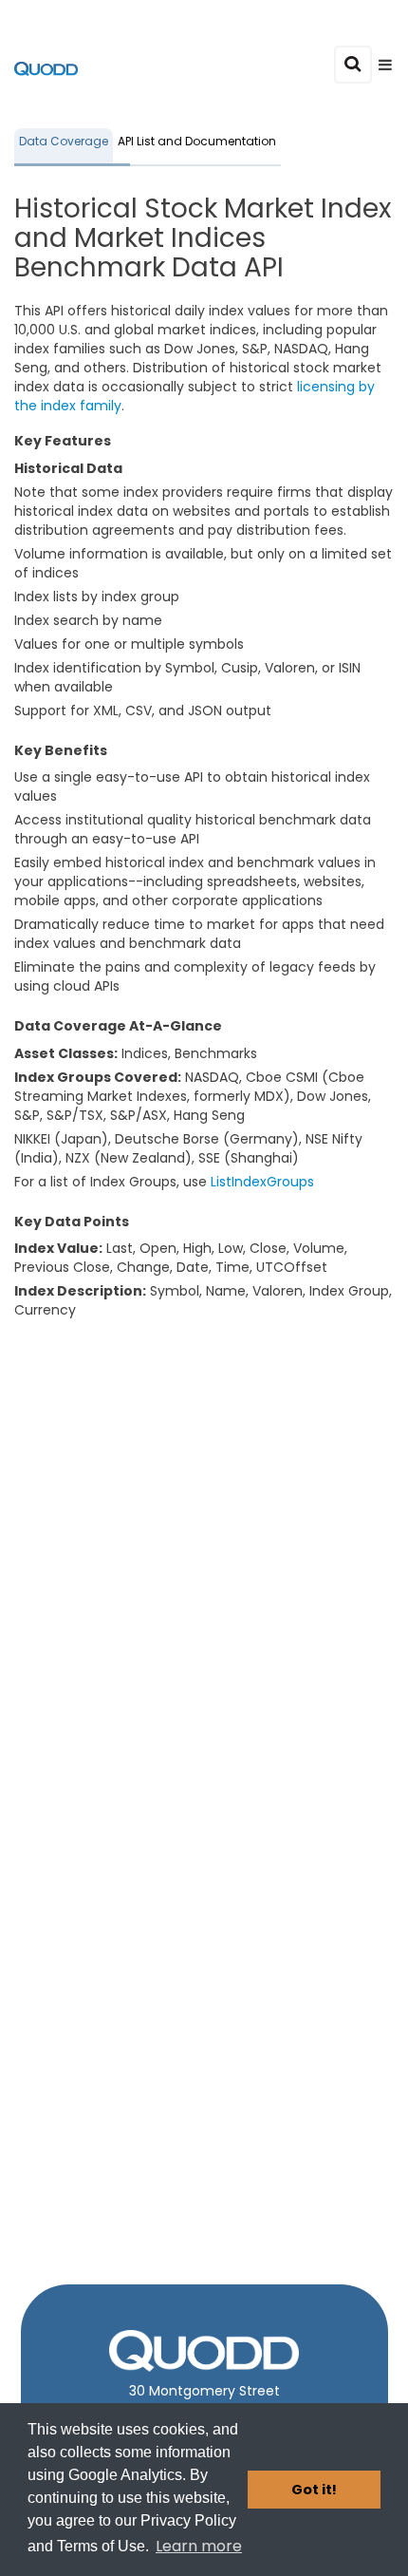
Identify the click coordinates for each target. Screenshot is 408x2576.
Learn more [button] (199, 2546)
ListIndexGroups (262, 1182)
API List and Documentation (197, 141)
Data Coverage (64, 141)
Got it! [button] (314, 2490)
